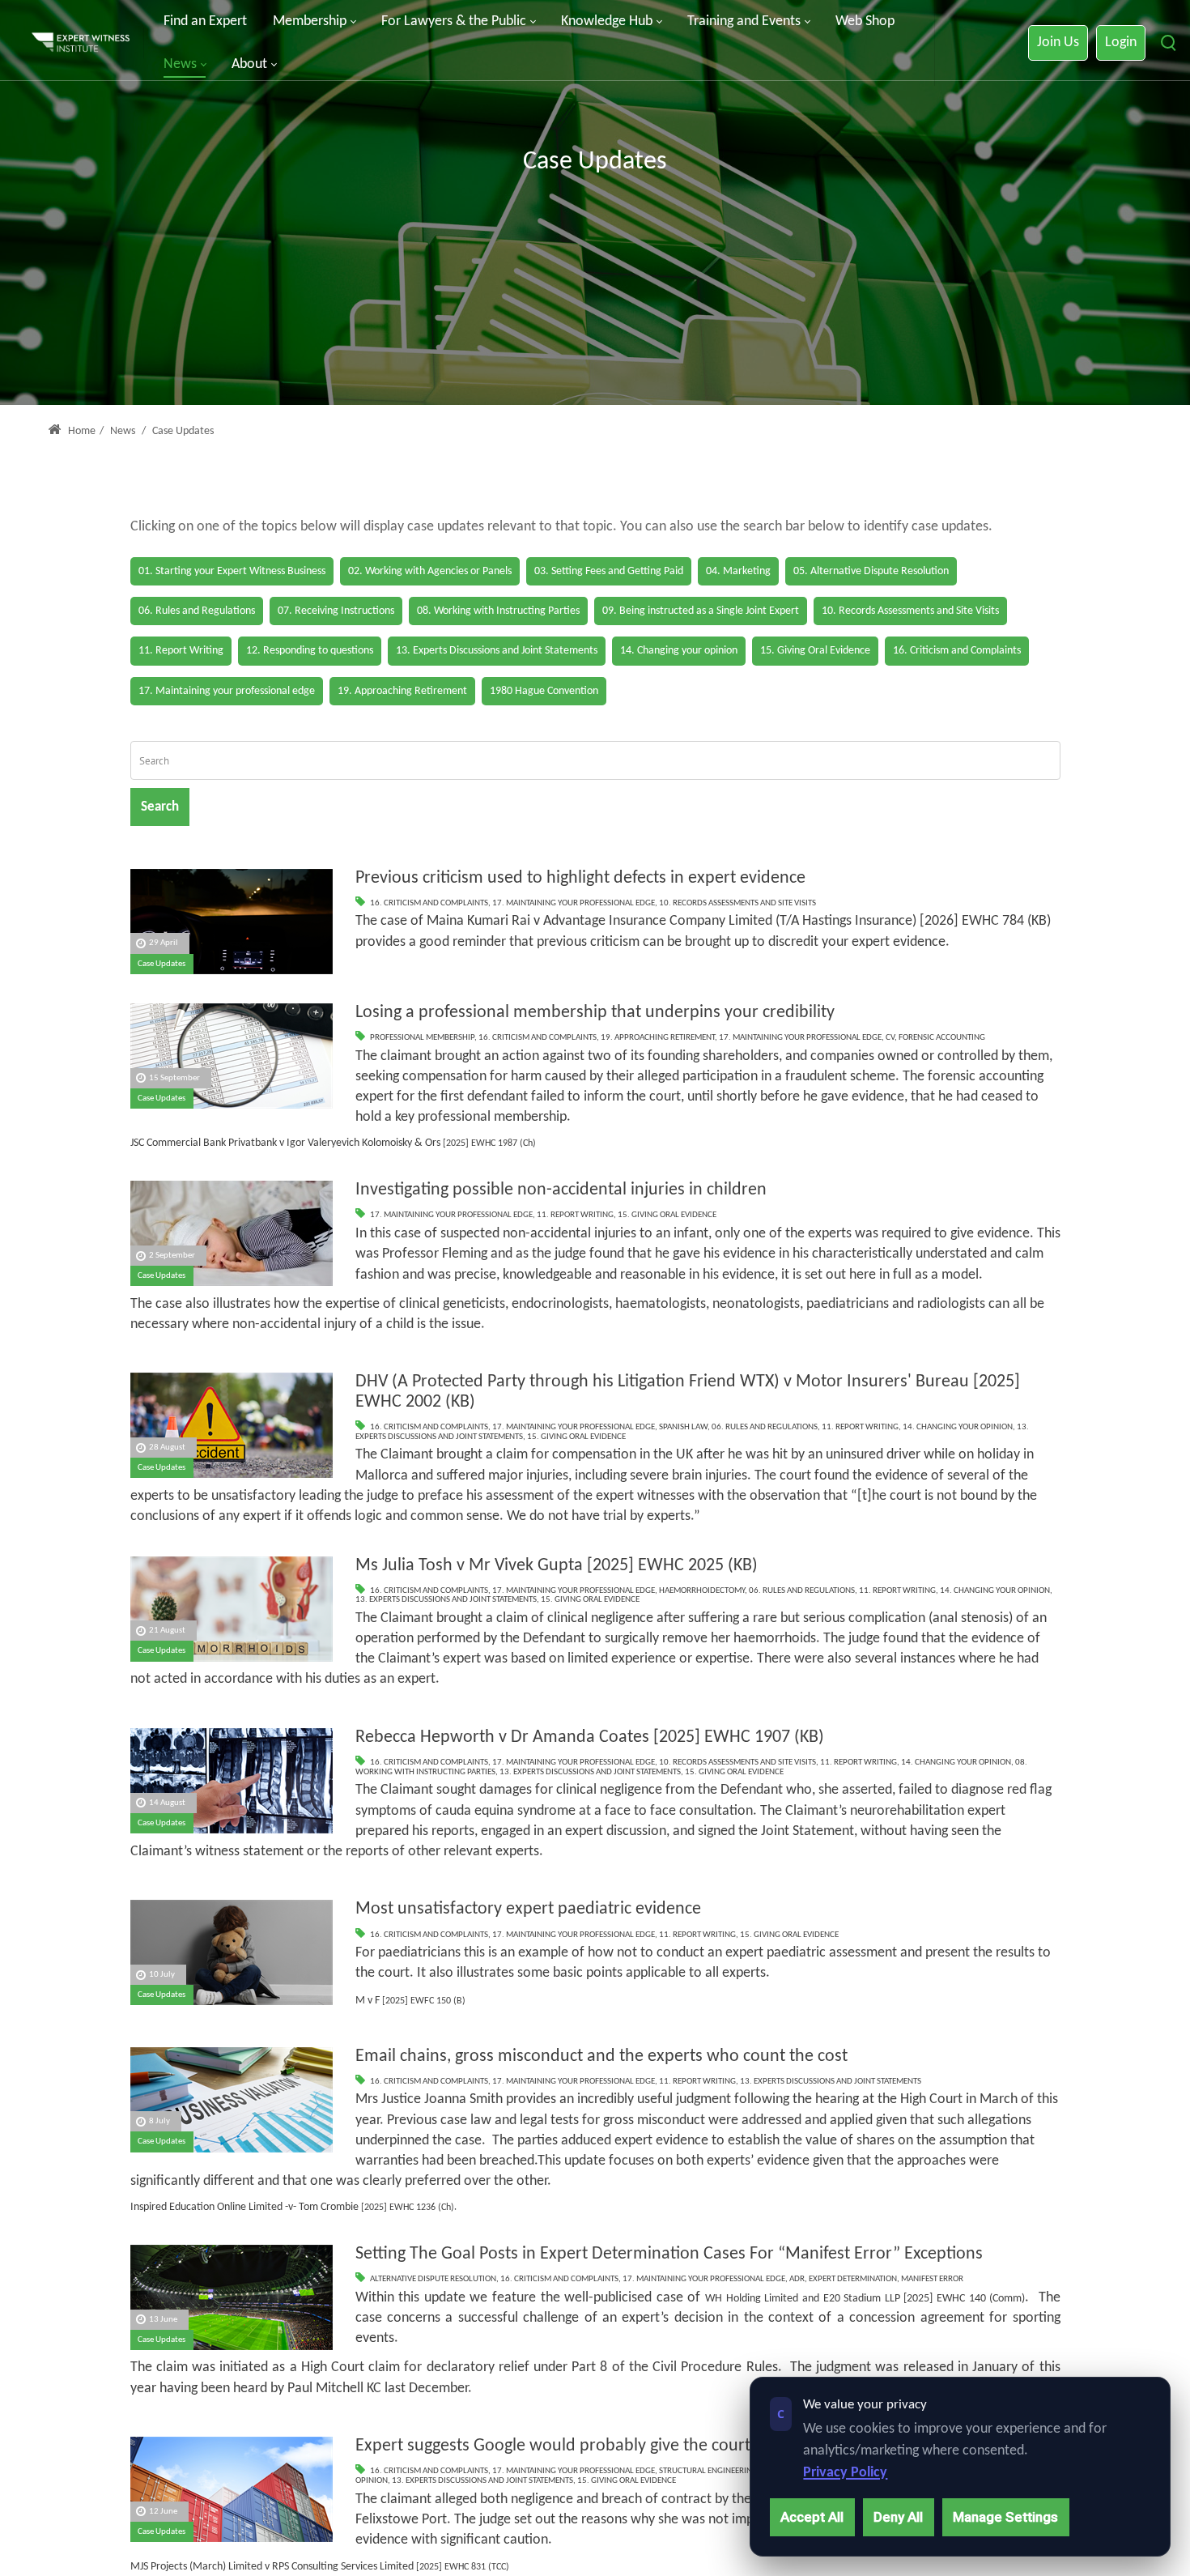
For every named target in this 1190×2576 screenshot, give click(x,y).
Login (1121, 43)
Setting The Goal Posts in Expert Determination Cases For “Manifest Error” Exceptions (669, 2254)
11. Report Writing (575, 1215)
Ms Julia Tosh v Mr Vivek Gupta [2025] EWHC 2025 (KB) (557, 1566)
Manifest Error (932, 2279)
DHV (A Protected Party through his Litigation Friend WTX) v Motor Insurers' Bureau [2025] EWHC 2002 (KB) (688, 1392)
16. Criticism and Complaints (429, 903)
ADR (797, 2279)
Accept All (812, 2517)
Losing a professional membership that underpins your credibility (595, 1013)
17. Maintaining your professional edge (574, 903)
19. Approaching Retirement (658, 1038)
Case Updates (161, 964)
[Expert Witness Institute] (81, 43)
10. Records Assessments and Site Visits (737, 903)
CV (890, 1038)
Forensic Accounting (942, 1038)
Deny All (898, 2517)
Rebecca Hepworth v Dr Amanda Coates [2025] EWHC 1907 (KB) (590, 1737)
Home (81, 431)
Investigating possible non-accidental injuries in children (561, 1190)
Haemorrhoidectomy (702, 1591)
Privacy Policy (845, 2473)
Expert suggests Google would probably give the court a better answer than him (648, 2446)
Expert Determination (853, 2279)
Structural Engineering (708, 2471)
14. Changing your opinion (958, 1427)
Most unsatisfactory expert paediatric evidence (528, 1909)
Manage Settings (1005, 2517)
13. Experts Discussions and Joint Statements (446, 1600)
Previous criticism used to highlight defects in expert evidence (580, 878)
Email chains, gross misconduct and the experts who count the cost (601, 2057)
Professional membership (422, 1038)
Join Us (1058, 43)
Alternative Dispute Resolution (433, 2279)
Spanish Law (683, 1427)
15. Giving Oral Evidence (667, 1215)
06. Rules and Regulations (765, 1427)
